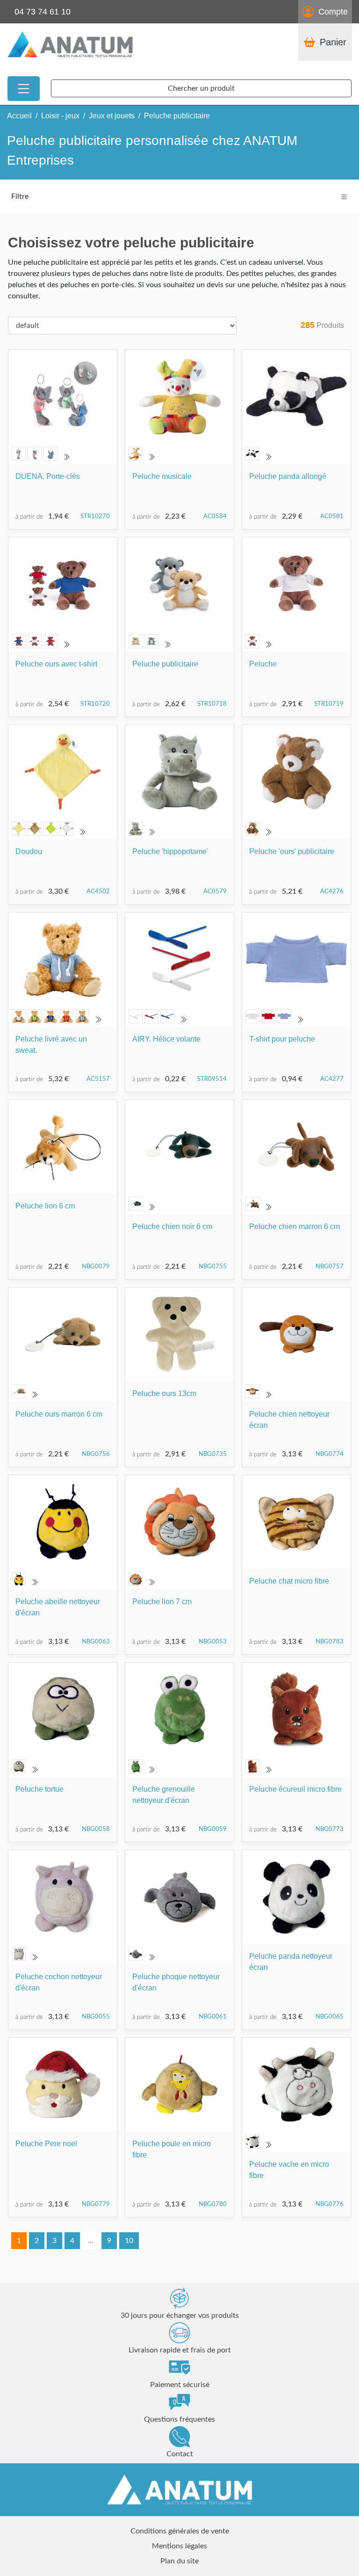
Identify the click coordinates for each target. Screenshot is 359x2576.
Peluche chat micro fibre (289, 1581)
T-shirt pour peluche (282, 1039)
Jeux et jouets (112, 116)
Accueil (19, 116)
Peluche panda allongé (288, 476)
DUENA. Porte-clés (48, 476)
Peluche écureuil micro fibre (295, 1789)
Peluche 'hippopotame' (170, 851)
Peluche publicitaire (165, 664)
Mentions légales (179, 2546)
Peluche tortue (39, 1789)
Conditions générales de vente (180, 2531)
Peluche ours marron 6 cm (59, 1414)
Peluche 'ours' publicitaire (292, 851)
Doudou (29, 851)
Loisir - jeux (60, 116)
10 (129, 2241)
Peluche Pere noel (46, 2144)
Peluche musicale (162, 476)
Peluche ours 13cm (164, 1393)
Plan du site (179, 2561)
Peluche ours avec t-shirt (56, 664)
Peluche (263, 664)
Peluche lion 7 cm (162, 1602)
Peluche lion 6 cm (45, 1206)
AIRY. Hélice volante (166, 1039)
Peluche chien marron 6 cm (294, 1226)
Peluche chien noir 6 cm (172, 1226)
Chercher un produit (201, 88)
